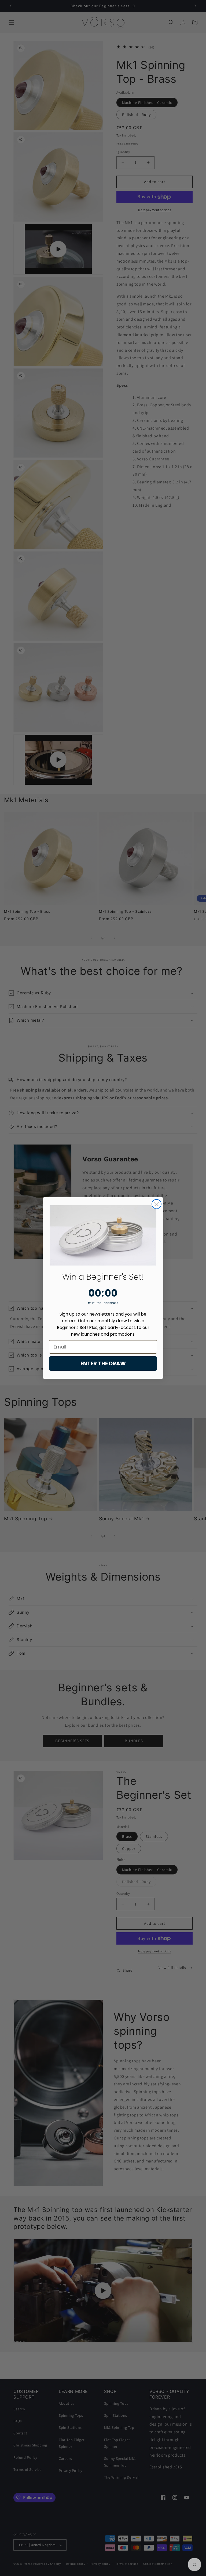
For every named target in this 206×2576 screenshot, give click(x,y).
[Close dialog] (157, 1204)
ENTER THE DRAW (103, 1363)
